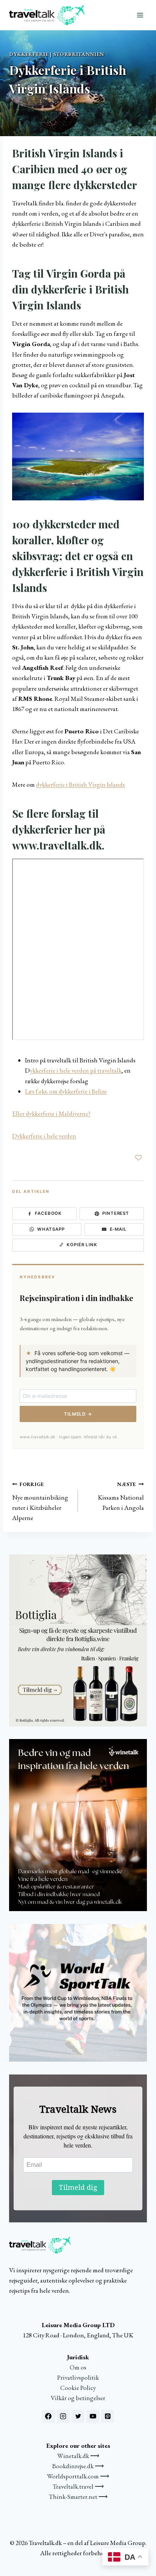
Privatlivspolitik (78, 2377)
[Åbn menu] (140, 15)
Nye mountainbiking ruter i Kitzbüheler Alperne (40, 1501)
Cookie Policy (78, 2388)
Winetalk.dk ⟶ (78, 2456)
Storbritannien (79, 54)
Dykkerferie (29, 54)
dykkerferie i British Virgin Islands (80, 784)
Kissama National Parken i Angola (121, 1496)
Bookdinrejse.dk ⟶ (78, 2466)
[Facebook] (48, 2416)
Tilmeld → (78, 1414)
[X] (78, 2416)
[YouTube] (93, 2416)
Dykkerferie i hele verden (44, 1136)
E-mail (119, 1229)
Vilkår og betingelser (78, 2398)
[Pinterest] (108, 2416)
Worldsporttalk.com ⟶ (78, 2476)
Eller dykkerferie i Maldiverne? (51, 1113)
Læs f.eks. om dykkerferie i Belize (66, 1091)
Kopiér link (82, 1245)
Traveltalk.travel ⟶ (78, 2486)
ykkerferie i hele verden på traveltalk (76, 1070)
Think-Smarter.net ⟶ (78, 2497)
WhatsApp (51, 1229)
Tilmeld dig (78, 2187)
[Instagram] (63, 2416)
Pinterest (116, 1213)
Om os (78, 2367)
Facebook (48, 1213)
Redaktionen (28, 107)
